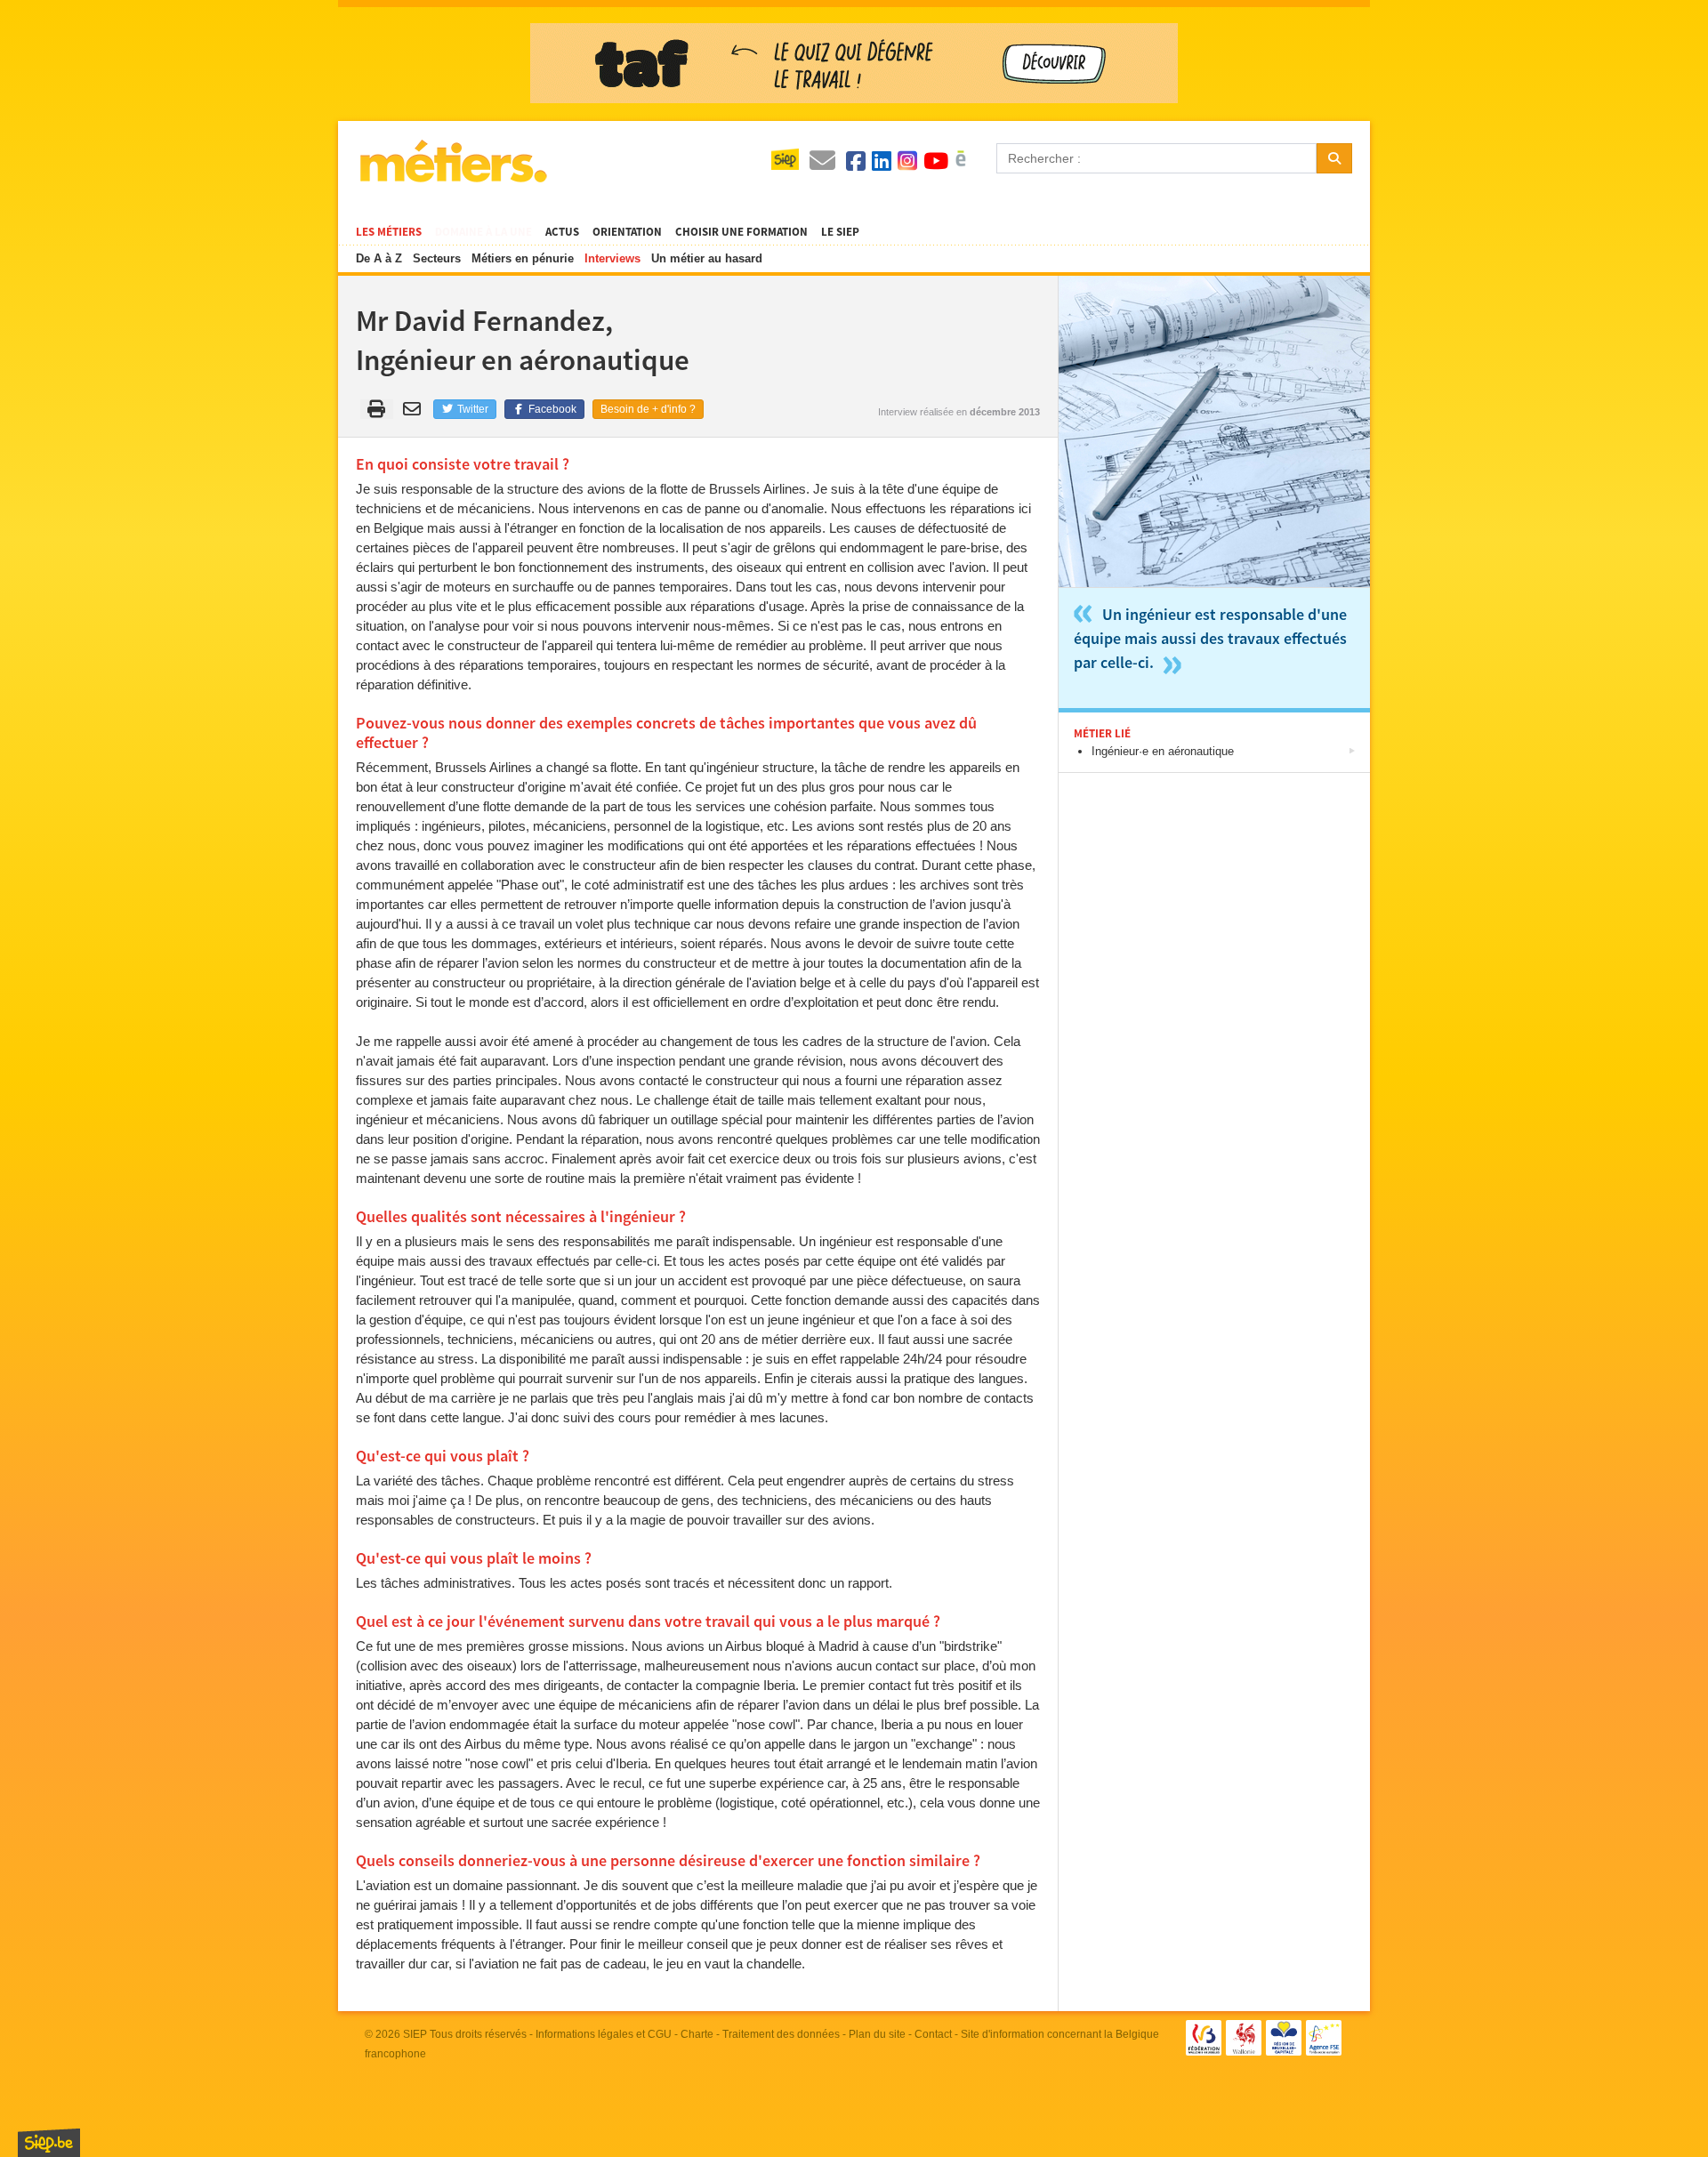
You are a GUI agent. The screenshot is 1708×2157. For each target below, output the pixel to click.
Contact (933, 2034)
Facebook (551, 409)
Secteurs (437, 258)
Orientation (627, 232)
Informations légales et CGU (604, 2034)
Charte (697, 2034)
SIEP (415, 2034)
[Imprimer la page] (377, 409)
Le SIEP (840, 232)
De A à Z (379, 258)
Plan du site (877, 2034)
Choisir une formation (741, 232)
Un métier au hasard (707, 258)
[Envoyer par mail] (415, 409)
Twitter (471, 409)
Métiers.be (452, 161)
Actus (562, 232)
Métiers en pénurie (523, 258)
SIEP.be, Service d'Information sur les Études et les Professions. (49, 2143)
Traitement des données (781, 2034)
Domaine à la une (483, 232)
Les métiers (389, 232)
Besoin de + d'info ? (648, 409)
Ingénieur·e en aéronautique (1163, 751)
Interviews (612, 258)
